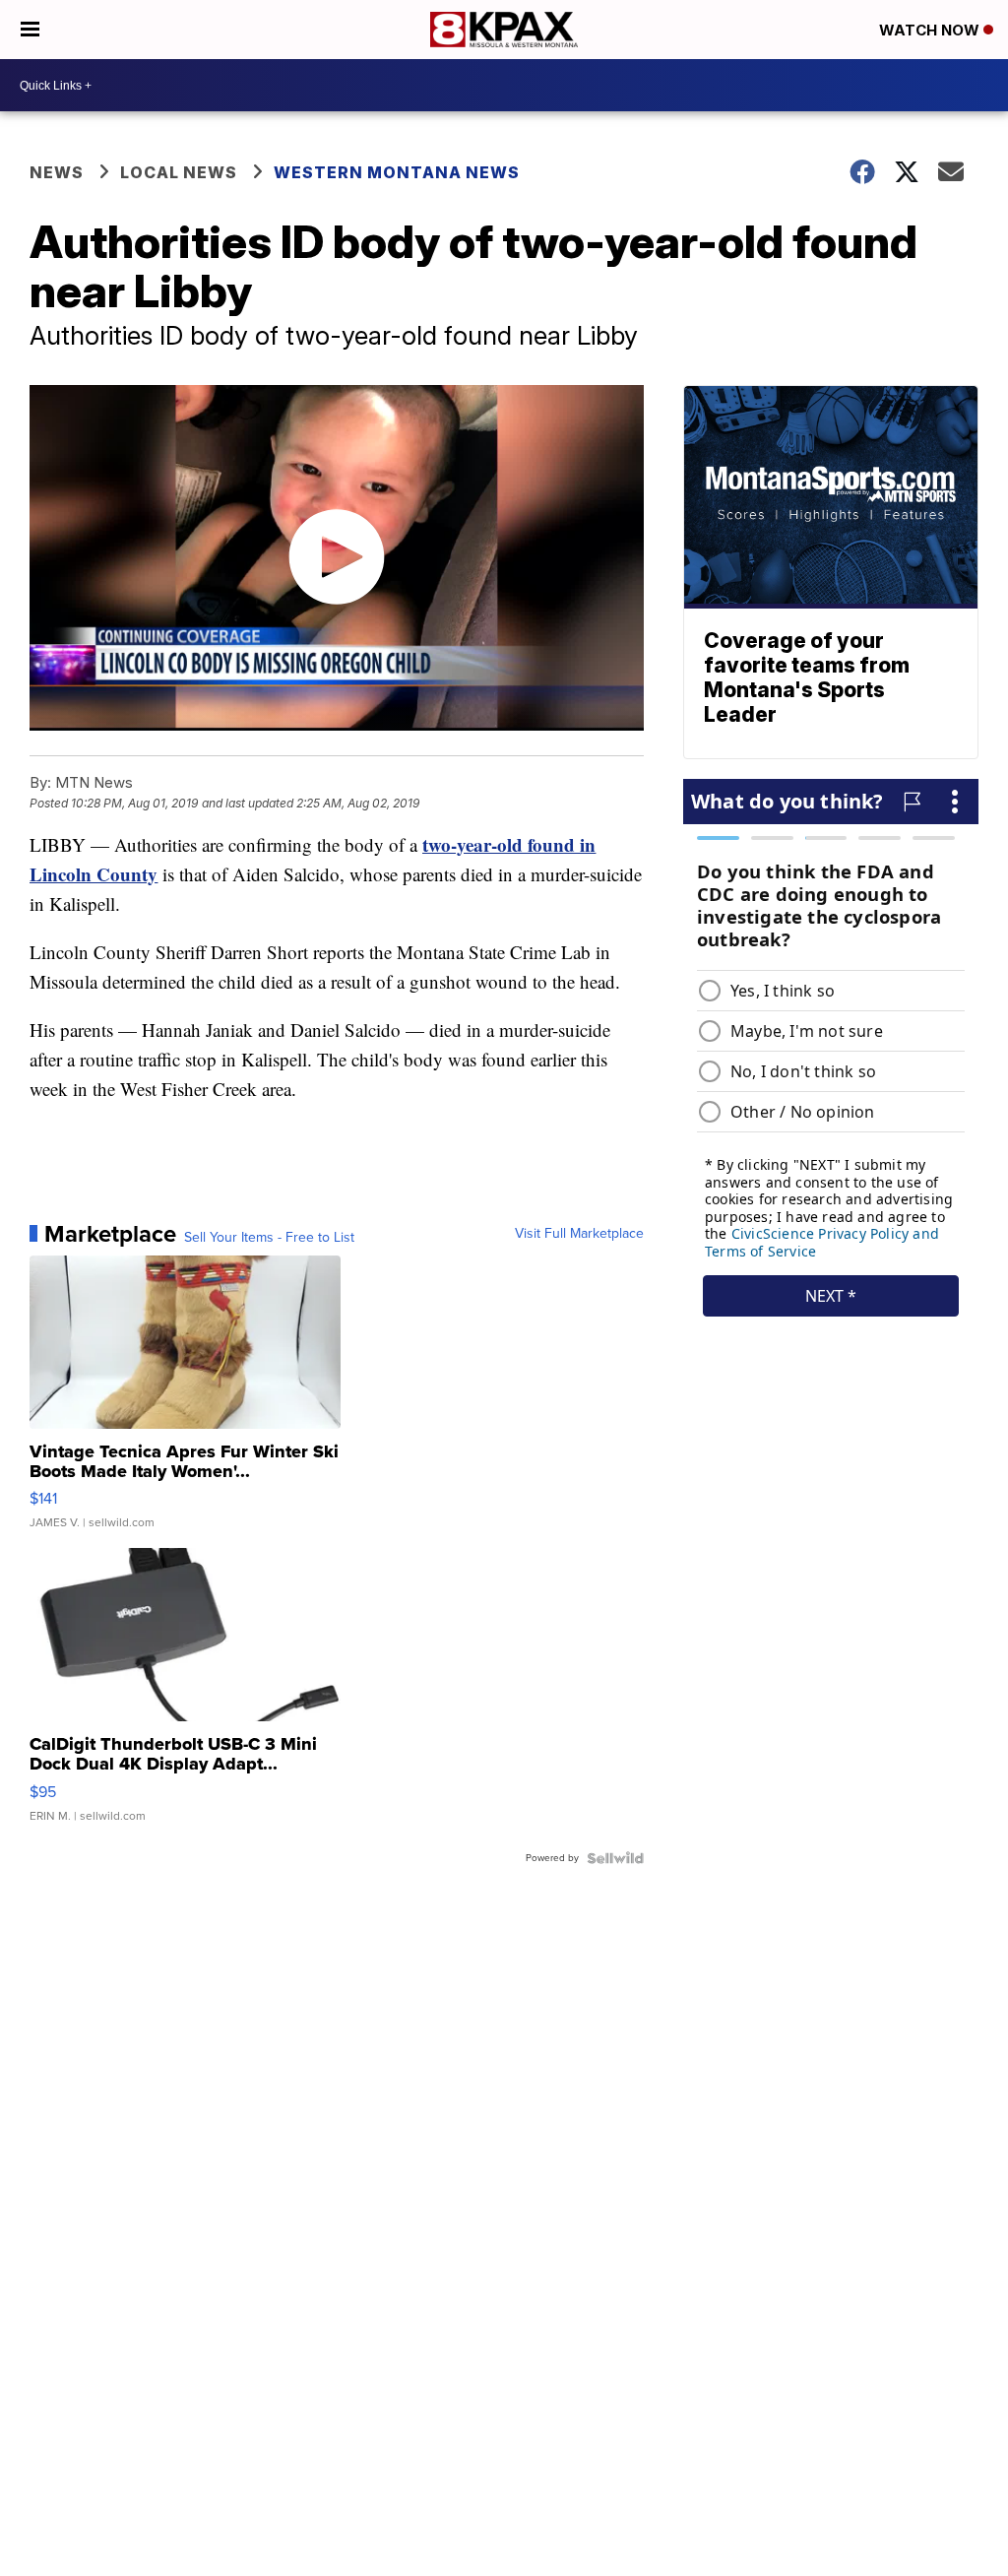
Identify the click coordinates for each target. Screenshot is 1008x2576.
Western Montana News (397, 172)
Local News (179, 172)
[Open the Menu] (30, 30)
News (57, 172)
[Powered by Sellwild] (615, 1858)
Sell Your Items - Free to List (269, 1238)
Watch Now (931, 30)
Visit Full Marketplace (579, 1234)
